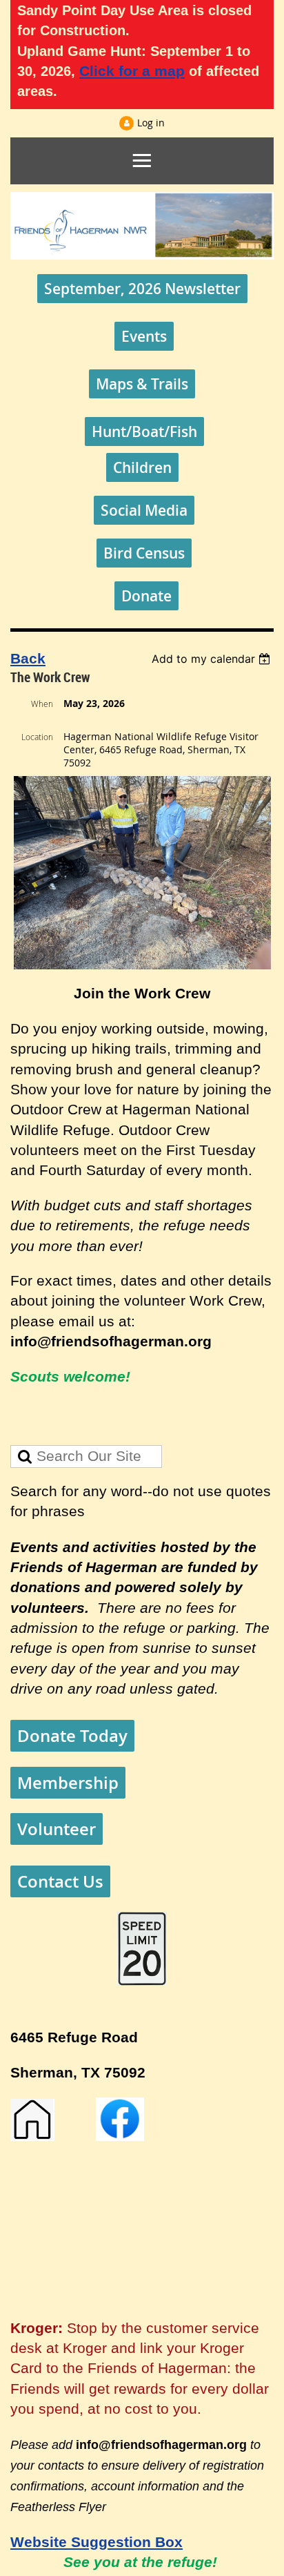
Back (28, 659)
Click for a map (132, 71)
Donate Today (72, 1736)
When (42, 704)
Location (37, 737)
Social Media (144, 510)
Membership (68, 1783)
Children (142, 467)
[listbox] (213, 659)
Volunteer (57, 1829)
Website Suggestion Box (97, 2542)
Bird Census (144, 553)
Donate (146, 596)
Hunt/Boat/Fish (144, 432)
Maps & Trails (142, 384)
